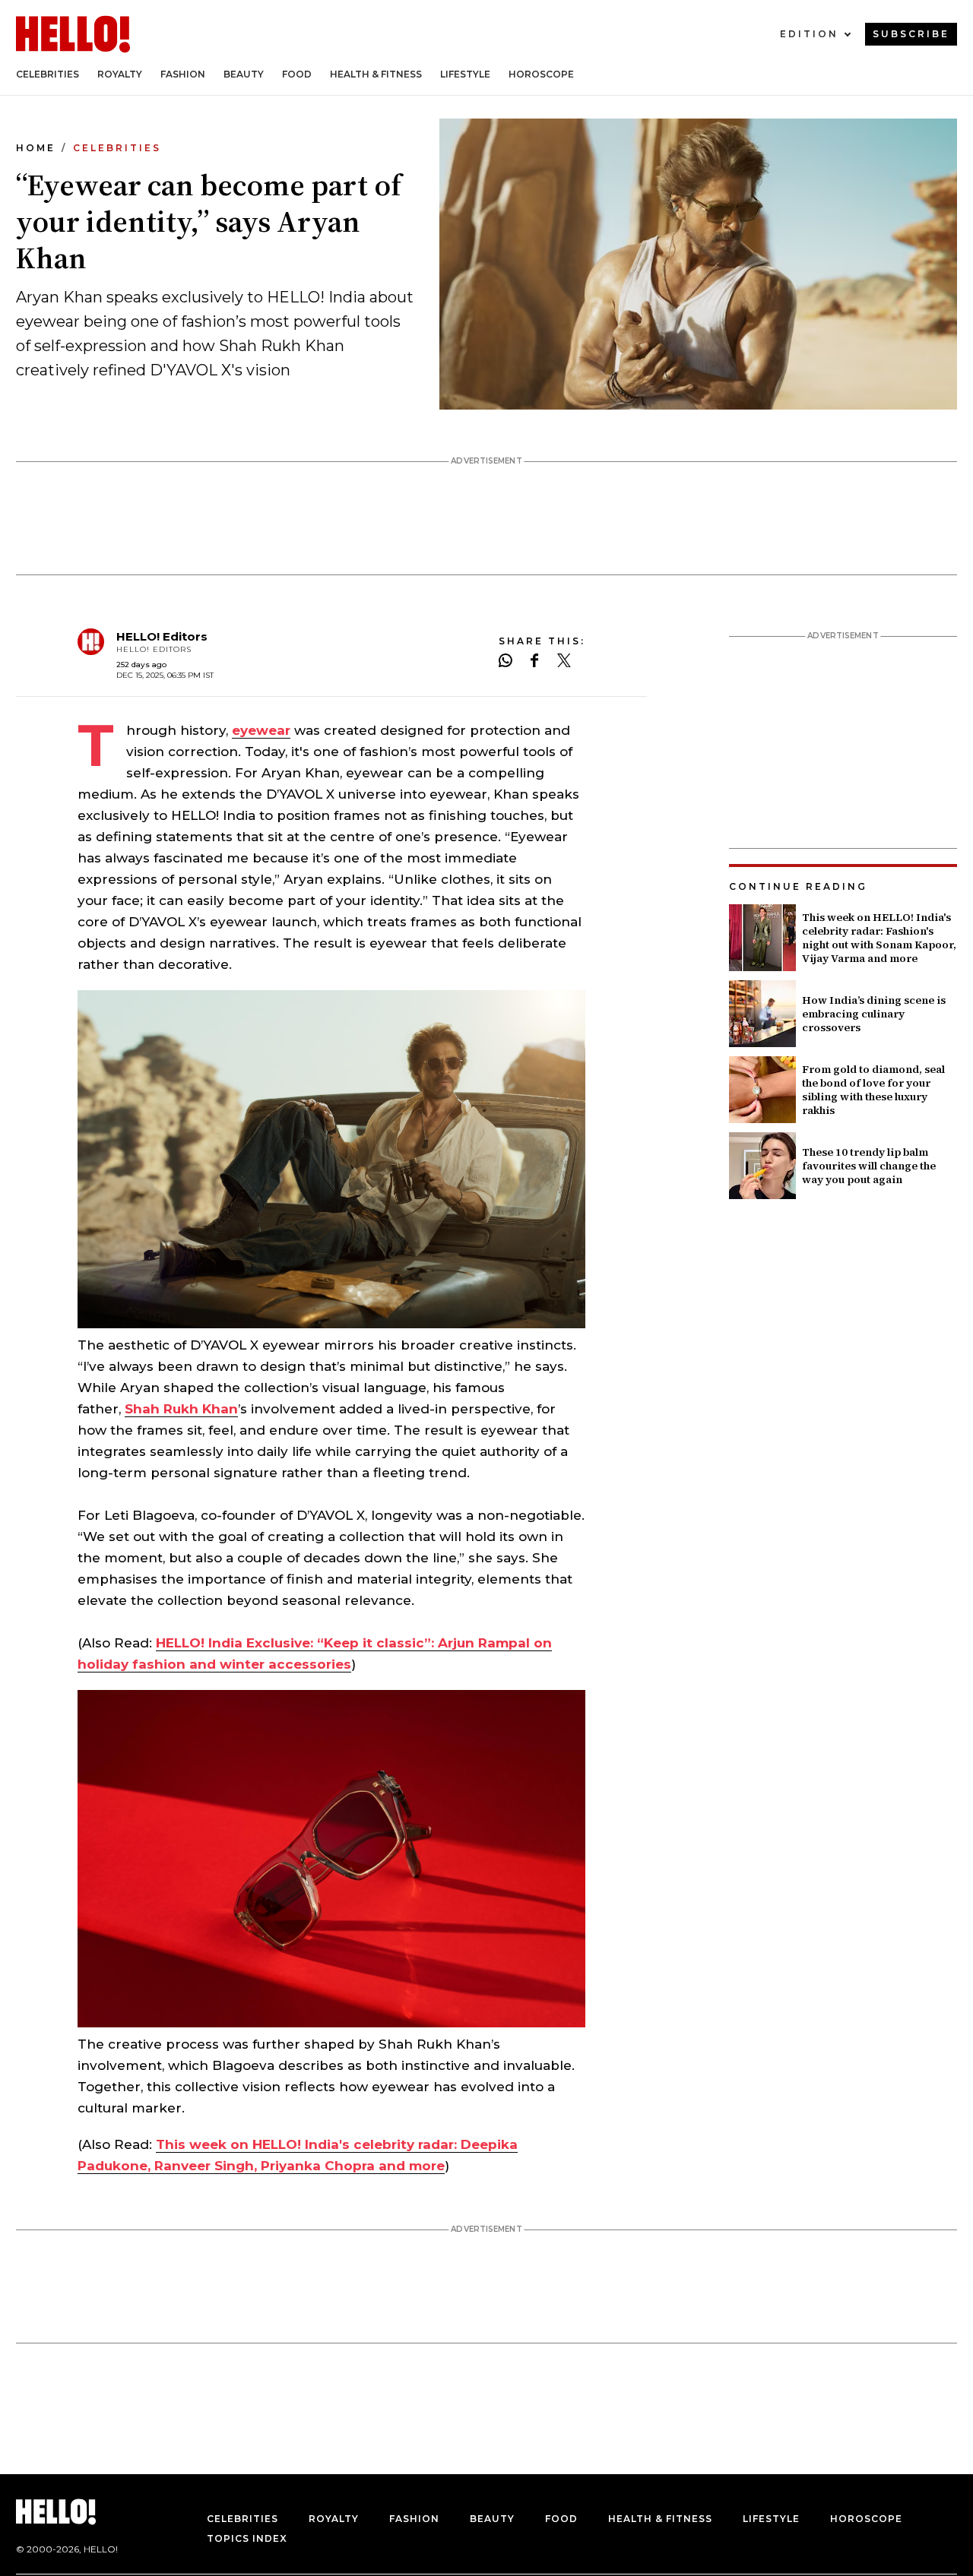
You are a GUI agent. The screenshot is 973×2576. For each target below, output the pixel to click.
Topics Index (247, 2538)
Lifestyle (465, 74)
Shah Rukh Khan (181, 1409)
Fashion (183, 74)
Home (36, 148)
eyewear (261, 730)
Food (297, 74)
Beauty (244, 74)
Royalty (120, 74)
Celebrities (48, 74)
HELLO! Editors (162, 636)
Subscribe (911, 34)
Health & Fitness (376, 74)
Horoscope (541, 74)
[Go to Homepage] (73, 34)
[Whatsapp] (506, 662)
